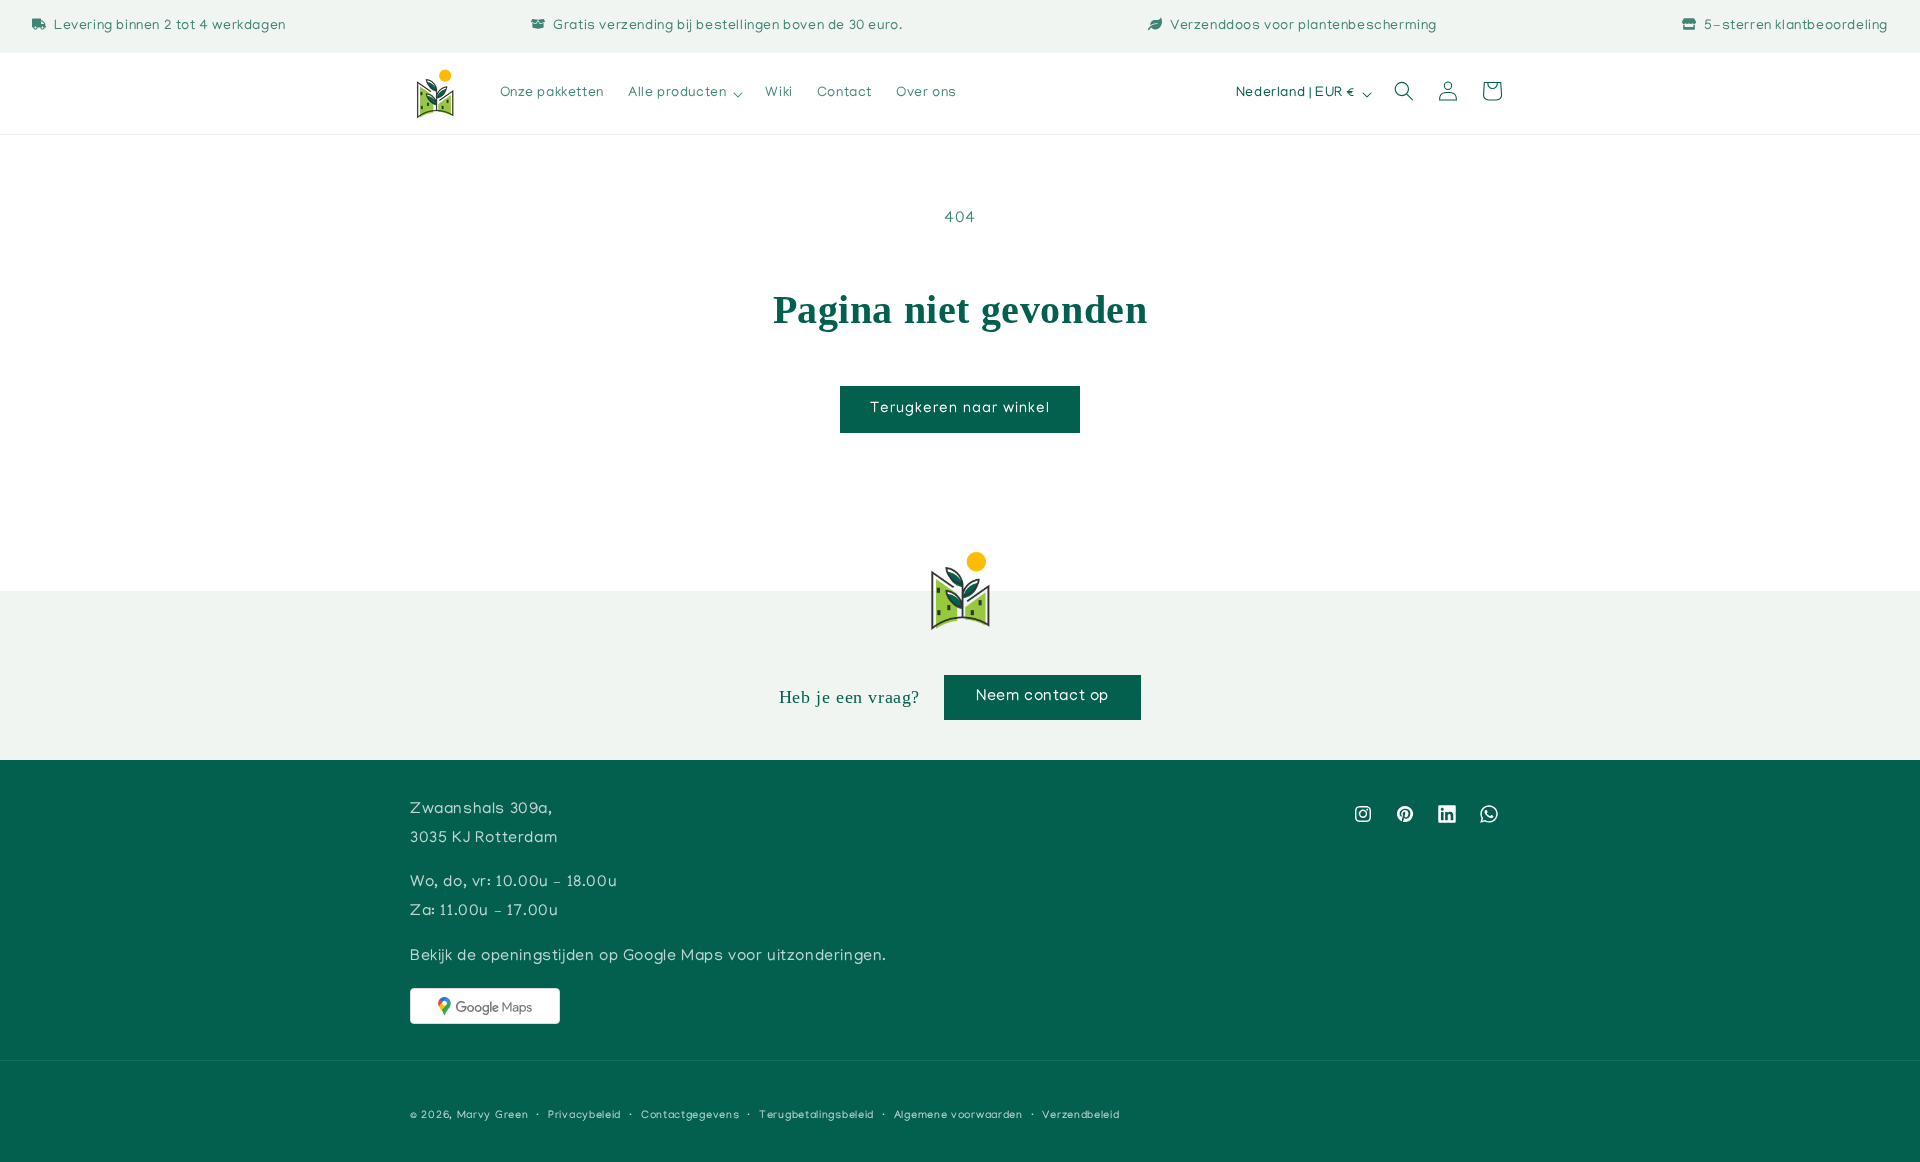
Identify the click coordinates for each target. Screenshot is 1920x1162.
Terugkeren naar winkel (960, 409)
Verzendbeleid (1080, 1116)
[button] (684, 94)
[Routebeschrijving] (485, 1006)
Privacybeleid (584, 1116)
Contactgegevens (690, 1116)
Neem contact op (1042, 697)
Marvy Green (493, 1116)
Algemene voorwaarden (958, 1116)
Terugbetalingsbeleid (816, 1116)
